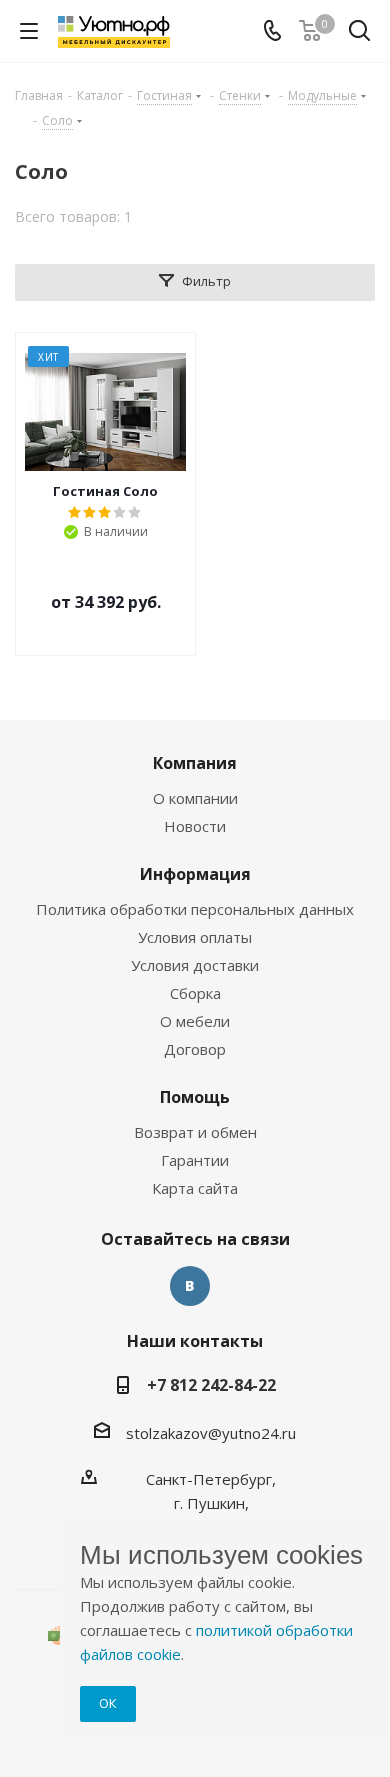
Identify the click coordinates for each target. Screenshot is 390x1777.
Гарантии (195, 1160)
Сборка (195, 993)
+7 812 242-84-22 (211, 1385)
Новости (195, 826)
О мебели (195, 1021)
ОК (108, 1703)
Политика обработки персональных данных (195, 909)
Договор (195, 1049)
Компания (195, 763)
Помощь (195, 1097)
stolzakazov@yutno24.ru (211, 1433)
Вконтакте (190, 1286)
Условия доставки (195, 965)
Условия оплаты (195, 937)
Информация (195, 874)
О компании (195, 798)
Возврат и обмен (195, 1132)
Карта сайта (195, 1188)
